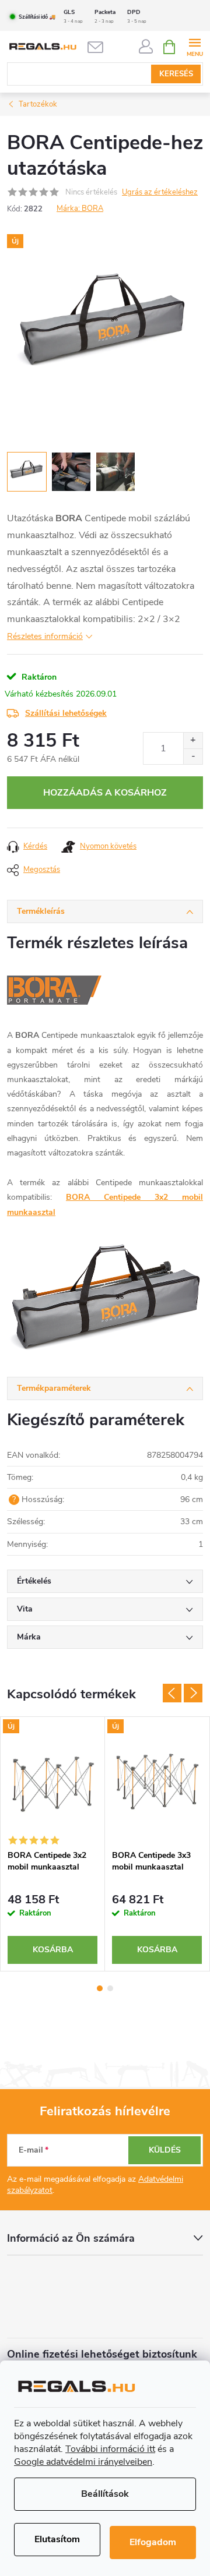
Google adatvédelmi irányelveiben (83, 2462)
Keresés (176, 74)
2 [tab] (110, 1988)
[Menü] (195, 46)
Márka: (80, 209)
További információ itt (110, 2449)
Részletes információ (45, 636)
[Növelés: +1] (193, 741)
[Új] (52, 1780)
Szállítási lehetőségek (66, 713)
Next (193, 1693)
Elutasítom (57, 2539)
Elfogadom (153, 2542)
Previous (172, 1693)
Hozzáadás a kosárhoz (105, 793)
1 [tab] (100, 1988)
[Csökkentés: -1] (193, 756)
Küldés (165, 2150)
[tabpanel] (53, 1844)
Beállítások (105, 2494)
